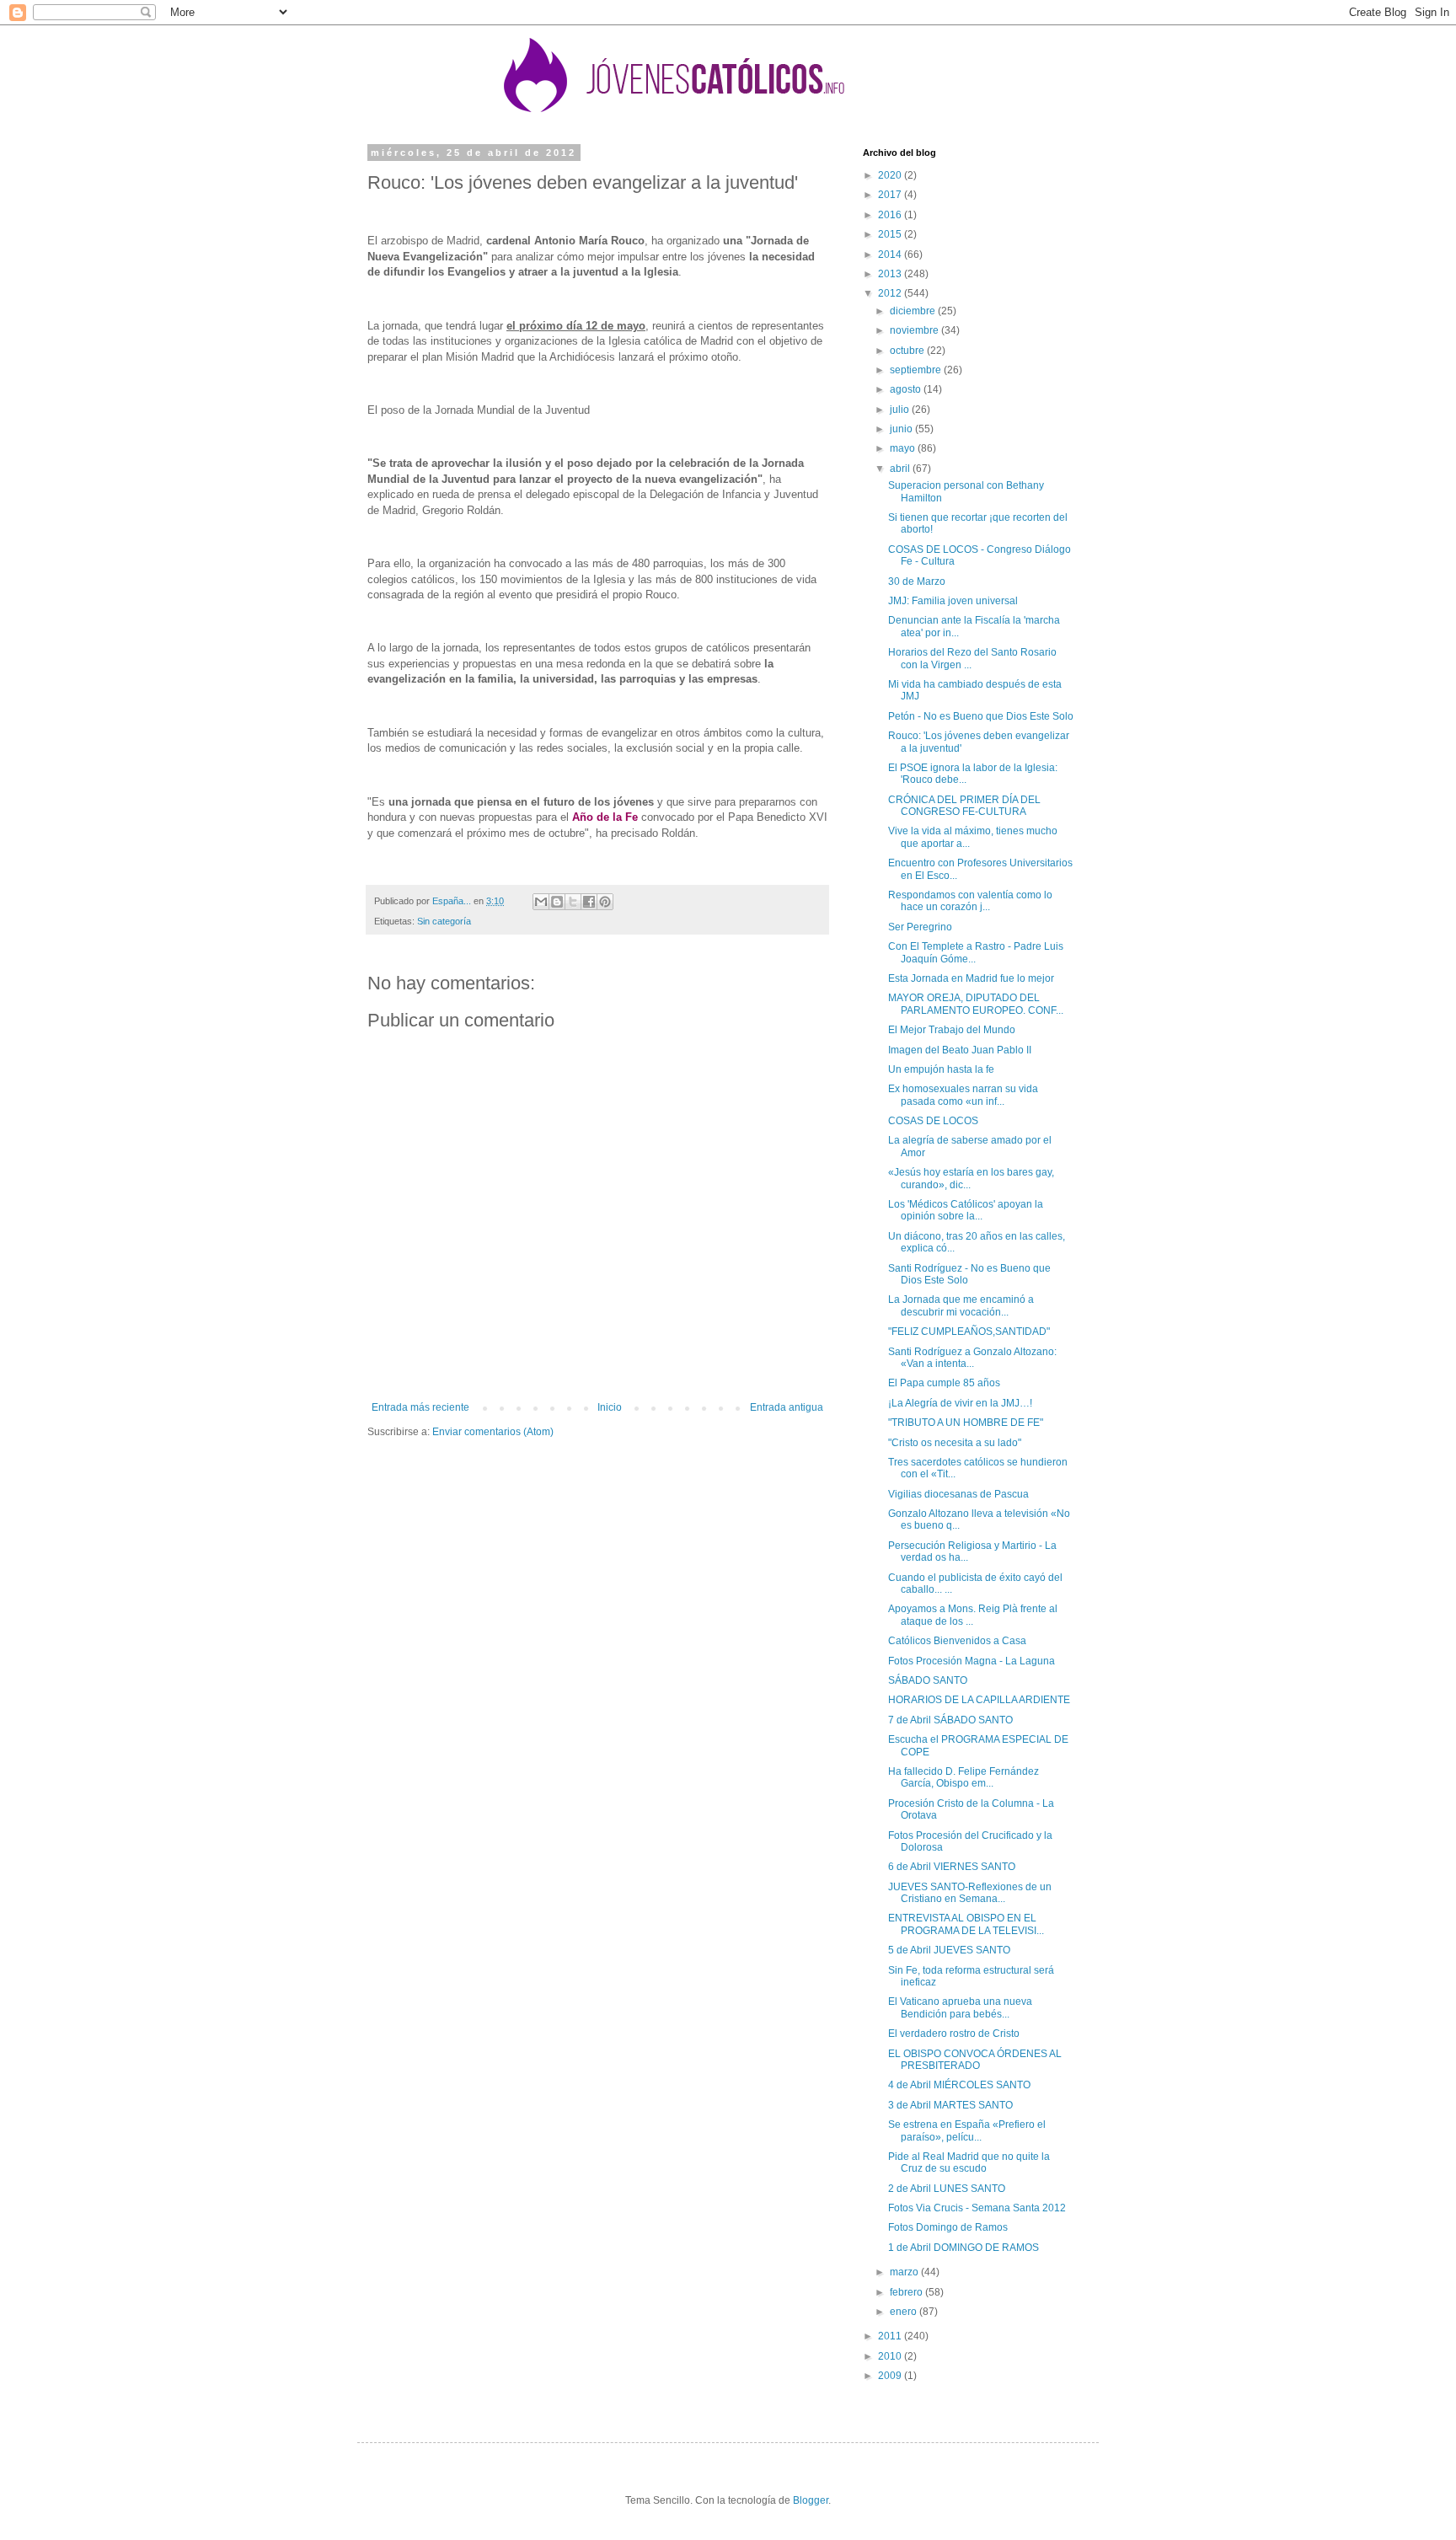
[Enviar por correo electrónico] (541, 902)
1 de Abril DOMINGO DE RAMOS (964, 2248)
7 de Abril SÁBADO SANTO (950, 1720)
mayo (904, 448)
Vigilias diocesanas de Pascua (958, 1494)
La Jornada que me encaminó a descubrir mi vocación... (961, 1305)
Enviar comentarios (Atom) (493, 1432)
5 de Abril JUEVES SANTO (949, 1950)
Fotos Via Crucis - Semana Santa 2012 (977, 2208)
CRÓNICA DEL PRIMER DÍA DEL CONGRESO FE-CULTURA (964, 806)
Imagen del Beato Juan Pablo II (960, 1050)
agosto (907, 389)
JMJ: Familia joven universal (953, 601)
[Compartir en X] (573, 902)
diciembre (914, 311)
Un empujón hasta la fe (941, 1069)
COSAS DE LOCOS (933, 1121)
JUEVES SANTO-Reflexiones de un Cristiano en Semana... (970, 1893)
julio (901, 410)
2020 (891, 175)
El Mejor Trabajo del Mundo (952, 1030)
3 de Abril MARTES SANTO (950, 2105)
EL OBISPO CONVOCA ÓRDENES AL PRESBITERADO (975, 2060)
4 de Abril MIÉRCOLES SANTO (959, 2085)
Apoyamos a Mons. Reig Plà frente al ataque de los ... (973, 1615)
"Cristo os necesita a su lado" (955, 1443)
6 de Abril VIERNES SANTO (952, 1867)
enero (905, 2312)
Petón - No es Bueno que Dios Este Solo (981, 716)
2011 (891, 2336)
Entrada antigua (787, 1407)
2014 (891, 255)
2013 (891, 274)
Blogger (811, 2500)
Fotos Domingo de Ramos (948, 2227)
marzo (905, 2272)
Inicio (610, 1407)
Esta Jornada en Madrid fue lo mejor (971, 978)
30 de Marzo (917, 581)
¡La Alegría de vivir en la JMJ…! (960, 1403)
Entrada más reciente (420, 1407)
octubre (908, 351)
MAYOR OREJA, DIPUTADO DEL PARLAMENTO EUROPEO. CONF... (976, 1004)
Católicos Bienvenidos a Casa (957, 1641)
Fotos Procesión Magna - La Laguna (972, 1661)
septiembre (917, 370)
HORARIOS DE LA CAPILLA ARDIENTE (979, 1700)
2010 (891, 2356)
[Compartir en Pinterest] (605, 902)
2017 (891, 195)
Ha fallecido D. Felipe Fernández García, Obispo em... (964, 1777)
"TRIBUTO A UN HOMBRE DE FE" (966, 1423)
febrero (907, 2292)
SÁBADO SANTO (928, 1680)
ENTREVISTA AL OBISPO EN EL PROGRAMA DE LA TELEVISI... (966, 1924)
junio (902, 429)
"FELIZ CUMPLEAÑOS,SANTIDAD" (969, 1332)
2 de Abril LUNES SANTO (947, 2189)
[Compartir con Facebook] (589, 902)
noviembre (915, 330)
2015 (891, 234)
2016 (891, 215)
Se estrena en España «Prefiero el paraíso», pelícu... (967, 2130)
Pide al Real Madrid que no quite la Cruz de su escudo (969, 2162)
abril (901, 469)
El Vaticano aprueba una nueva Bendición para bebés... (960, 2007)
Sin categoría (444, 921)
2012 (891, 293)
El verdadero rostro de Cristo (954, 2034)
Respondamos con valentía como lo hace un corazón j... (970, 901)
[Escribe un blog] (557, 902)
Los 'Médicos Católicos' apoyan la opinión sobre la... (966, 1210)
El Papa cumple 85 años (944, 1383)
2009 (891, 2376)
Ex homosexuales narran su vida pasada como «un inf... (963, 1095)
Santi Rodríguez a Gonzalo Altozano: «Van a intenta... (972, 1358)
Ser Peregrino (920, 927)
